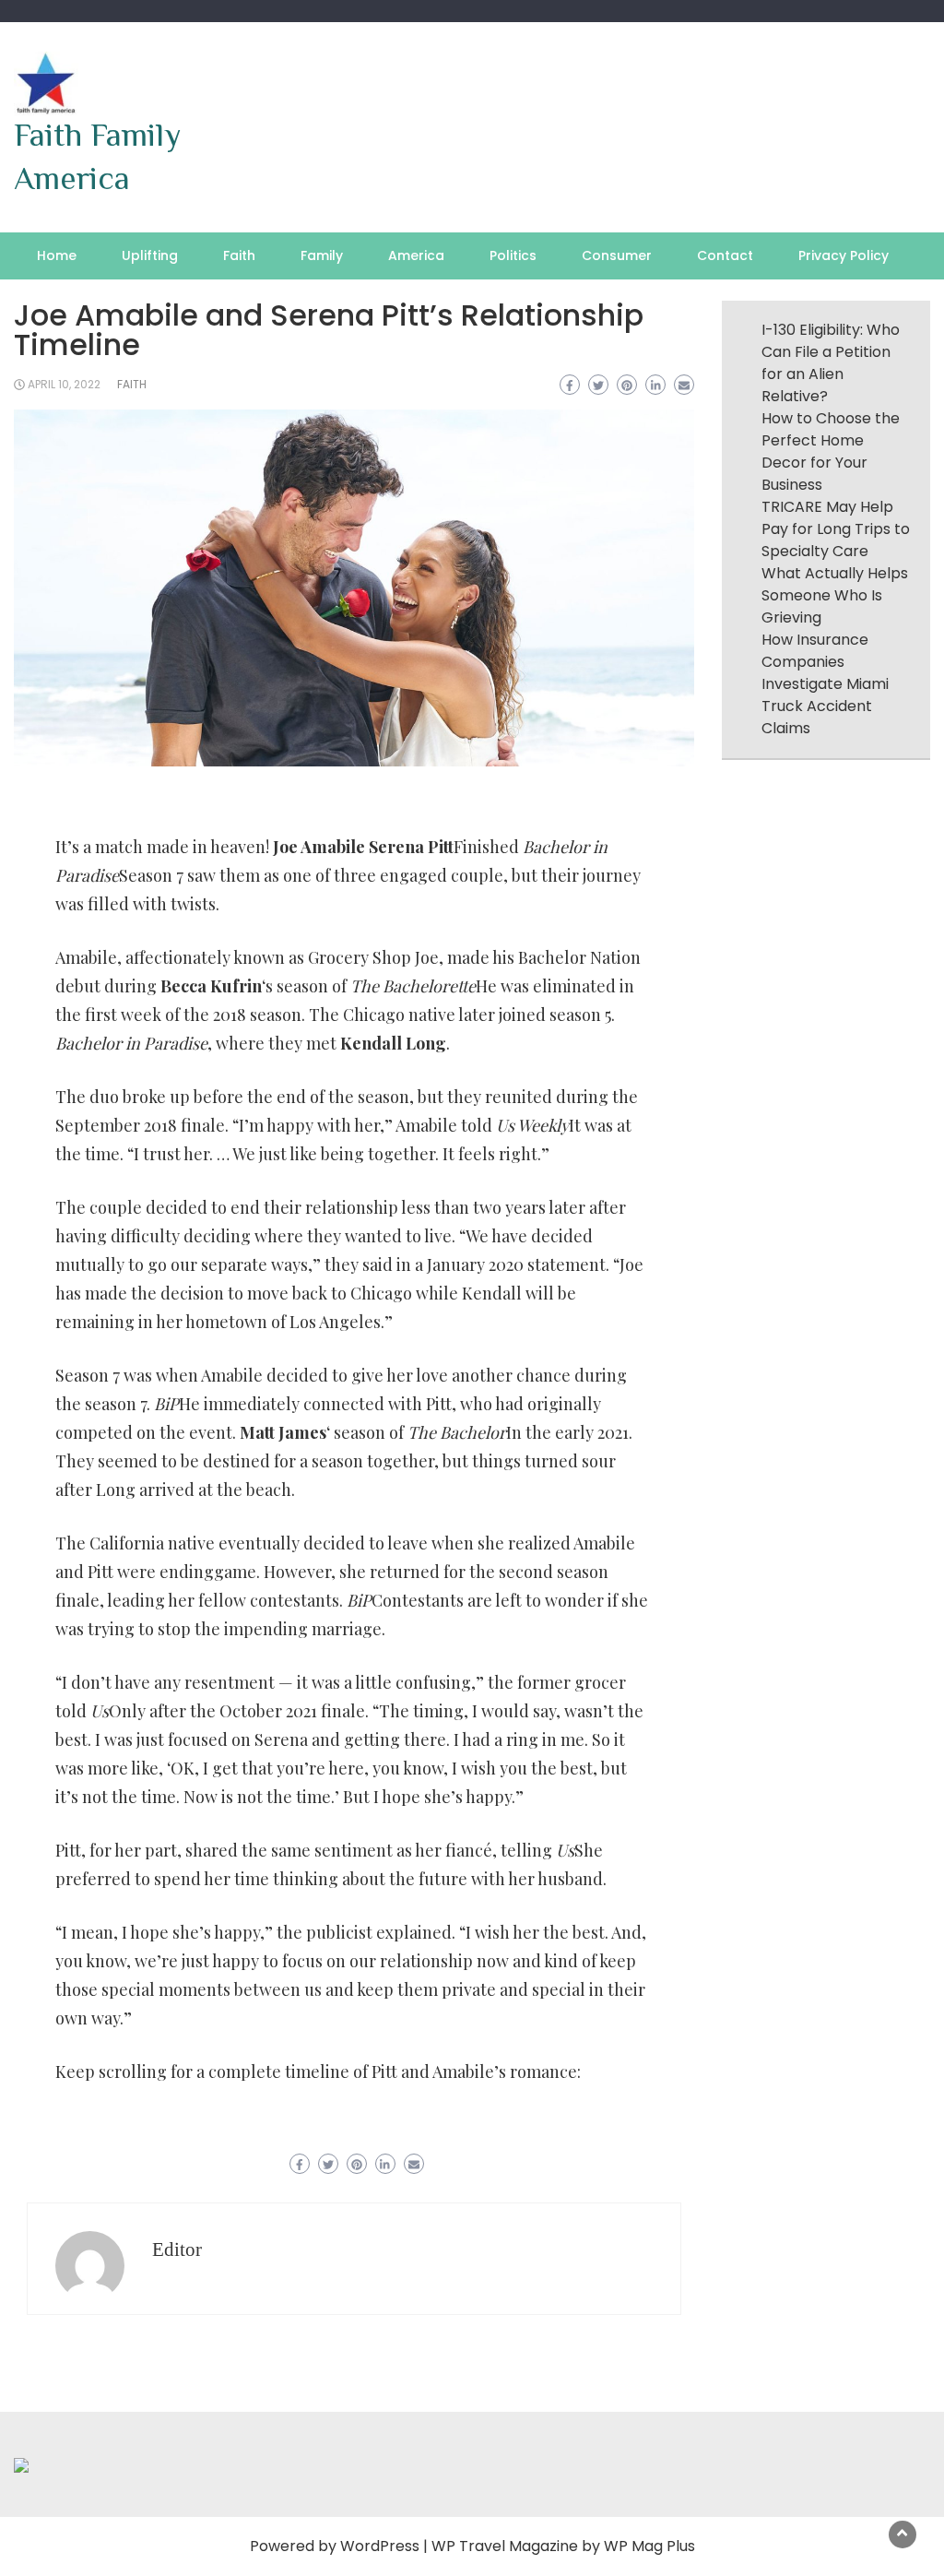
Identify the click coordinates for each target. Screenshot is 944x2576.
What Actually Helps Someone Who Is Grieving (835, 595)
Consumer (617, 255)
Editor (177, 2250)
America (416, 255)
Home (57, 255)
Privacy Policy (844, 255)
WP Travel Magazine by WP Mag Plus (563, 2546)
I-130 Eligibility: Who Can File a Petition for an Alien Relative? (831, 363)
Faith (239, 255)
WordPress (380, 2546)
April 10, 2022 (64, 384)
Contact (725, 255)
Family (322, 255)
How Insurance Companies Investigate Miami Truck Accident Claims (825, 684)
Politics (513, 255)
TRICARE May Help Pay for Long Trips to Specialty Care (836, 529)
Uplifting (150, 255)
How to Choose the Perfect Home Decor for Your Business (831, 451)
